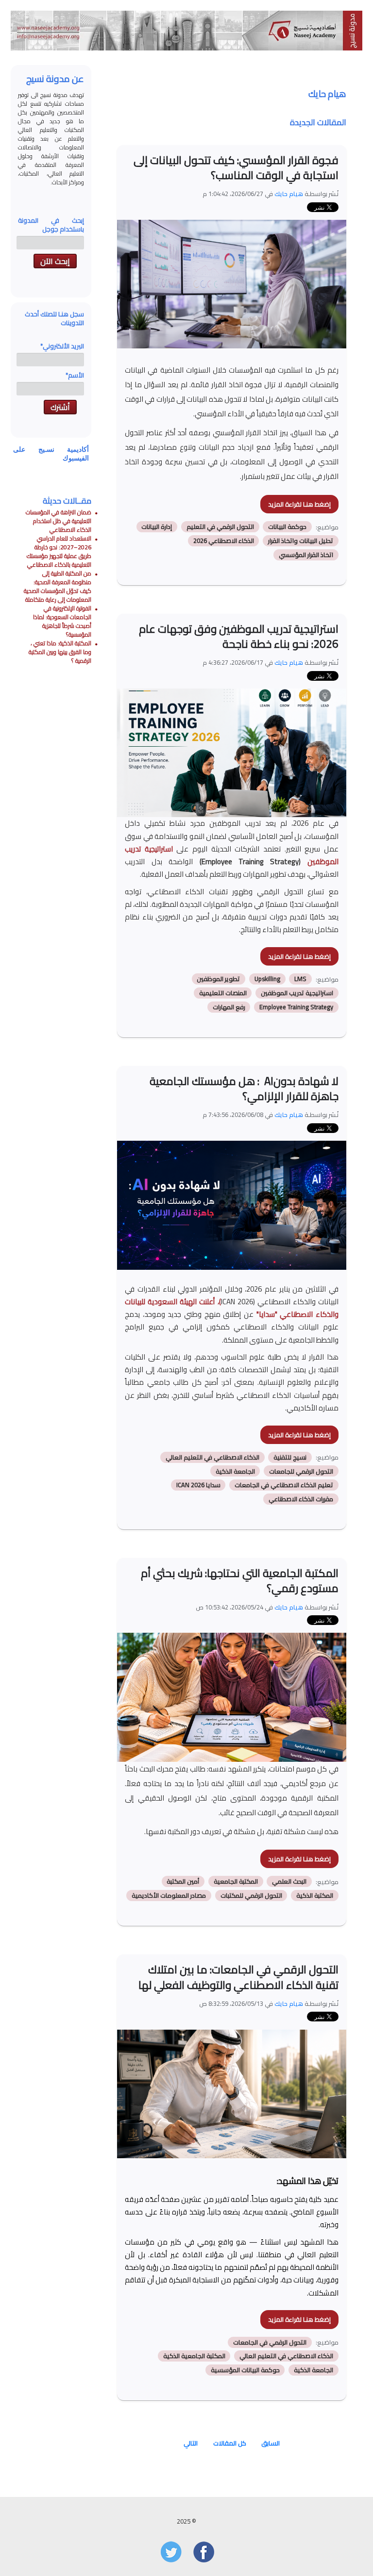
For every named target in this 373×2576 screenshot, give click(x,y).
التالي (191, 2443)
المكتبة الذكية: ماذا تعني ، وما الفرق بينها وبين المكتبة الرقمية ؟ (60, 652)
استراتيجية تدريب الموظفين (297, 993)
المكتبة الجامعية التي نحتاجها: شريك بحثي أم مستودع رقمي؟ (240, 1581)
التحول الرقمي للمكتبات (251, 1895)
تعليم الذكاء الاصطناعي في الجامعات (284, 1485)
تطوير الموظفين (218, 979)
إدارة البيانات (157, 527)
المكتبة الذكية (315, 1895)
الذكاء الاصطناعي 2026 (224, 541)
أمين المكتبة (183, 1881)
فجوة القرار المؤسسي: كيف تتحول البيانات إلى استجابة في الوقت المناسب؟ (236, 168)
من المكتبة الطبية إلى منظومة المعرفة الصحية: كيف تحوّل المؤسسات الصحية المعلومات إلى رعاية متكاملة (58, 586)
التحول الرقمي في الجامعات (270, 2342)
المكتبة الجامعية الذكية (194, 2356)
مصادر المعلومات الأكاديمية (169, 1895)
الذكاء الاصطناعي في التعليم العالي (212, 1457)
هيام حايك (289, 194)
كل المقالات (230, 2443)
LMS (300, 979)
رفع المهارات (229, 1007)
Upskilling (267, 979)
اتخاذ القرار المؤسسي (306, 555)
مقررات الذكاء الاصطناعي (301, 1499)
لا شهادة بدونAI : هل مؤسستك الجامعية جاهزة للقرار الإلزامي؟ (244, 1089)
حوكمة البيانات (287, 527)
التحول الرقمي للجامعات (301, 1471)
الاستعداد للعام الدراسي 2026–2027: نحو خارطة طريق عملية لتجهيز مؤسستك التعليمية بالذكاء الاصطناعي (59, 551)
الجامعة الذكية (235, 1471)
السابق (271, 2443)
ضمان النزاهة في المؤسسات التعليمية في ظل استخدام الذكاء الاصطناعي (59, 521)
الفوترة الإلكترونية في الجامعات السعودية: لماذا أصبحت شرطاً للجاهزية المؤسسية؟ (62, 621)
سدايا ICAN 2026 (198, 1485)
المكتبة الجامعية (236, 1881)
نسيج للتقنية (290, 1457)
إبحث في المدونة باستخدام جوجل (51, 225)
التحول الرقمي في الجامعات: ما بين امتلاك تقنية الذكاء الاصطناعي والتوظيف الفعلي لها (238, 1977)
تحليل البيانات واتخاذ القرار (301, 541)
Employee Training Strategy (296, 1007)
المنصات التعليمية (223, 993)
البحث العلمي (289, 1881)
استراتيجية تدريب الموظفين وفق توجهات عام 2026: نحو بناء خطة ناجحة (239, 636)
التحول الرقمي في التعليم (220, 527)
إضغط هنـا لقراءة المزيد (299, 504)
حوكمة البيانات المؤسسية (245, 2370)
